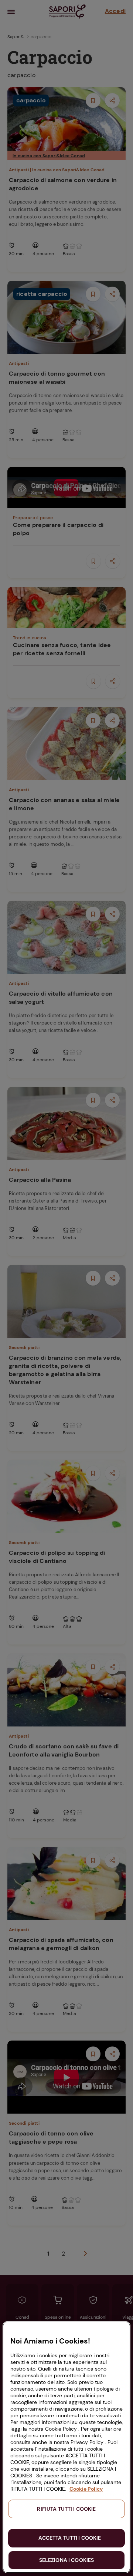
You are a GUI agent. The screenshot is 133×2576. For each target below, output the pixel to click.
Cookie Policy (86, 2489)
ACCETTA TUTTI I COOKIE (70, 2538)
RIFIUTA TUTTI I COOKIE (66, 2509)
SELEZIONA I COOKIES (67, 2560)
